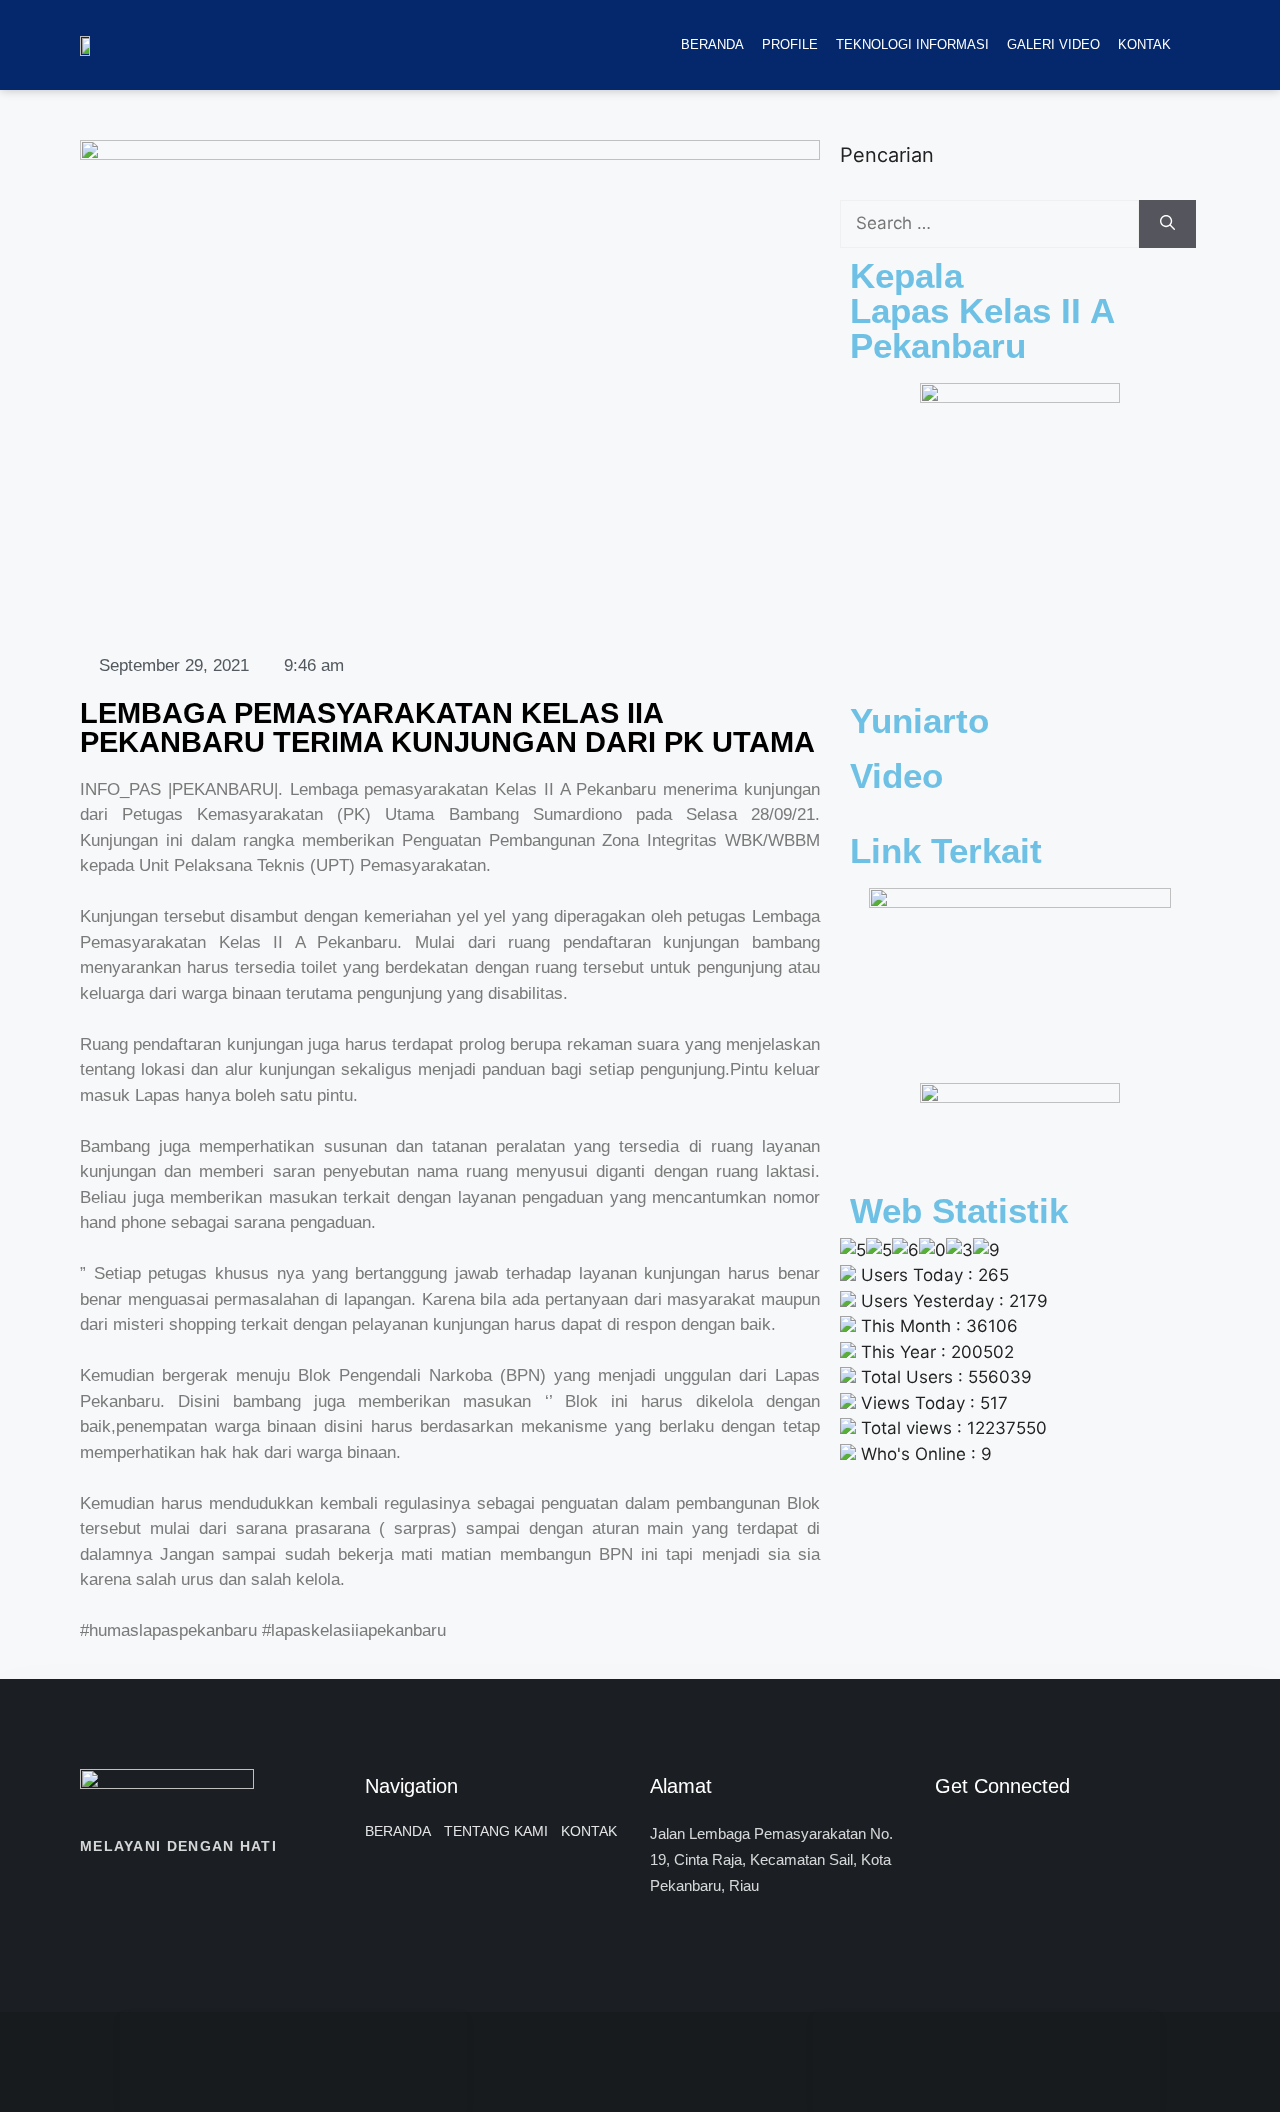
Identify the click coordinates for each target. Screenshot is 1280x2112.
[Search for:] (989, 224)
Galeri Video (1053, 44)
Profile (790, 44)
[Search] (1167, 224)
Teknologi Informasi (912, 44)
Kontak (1144, 44)
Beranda (712, 44)
